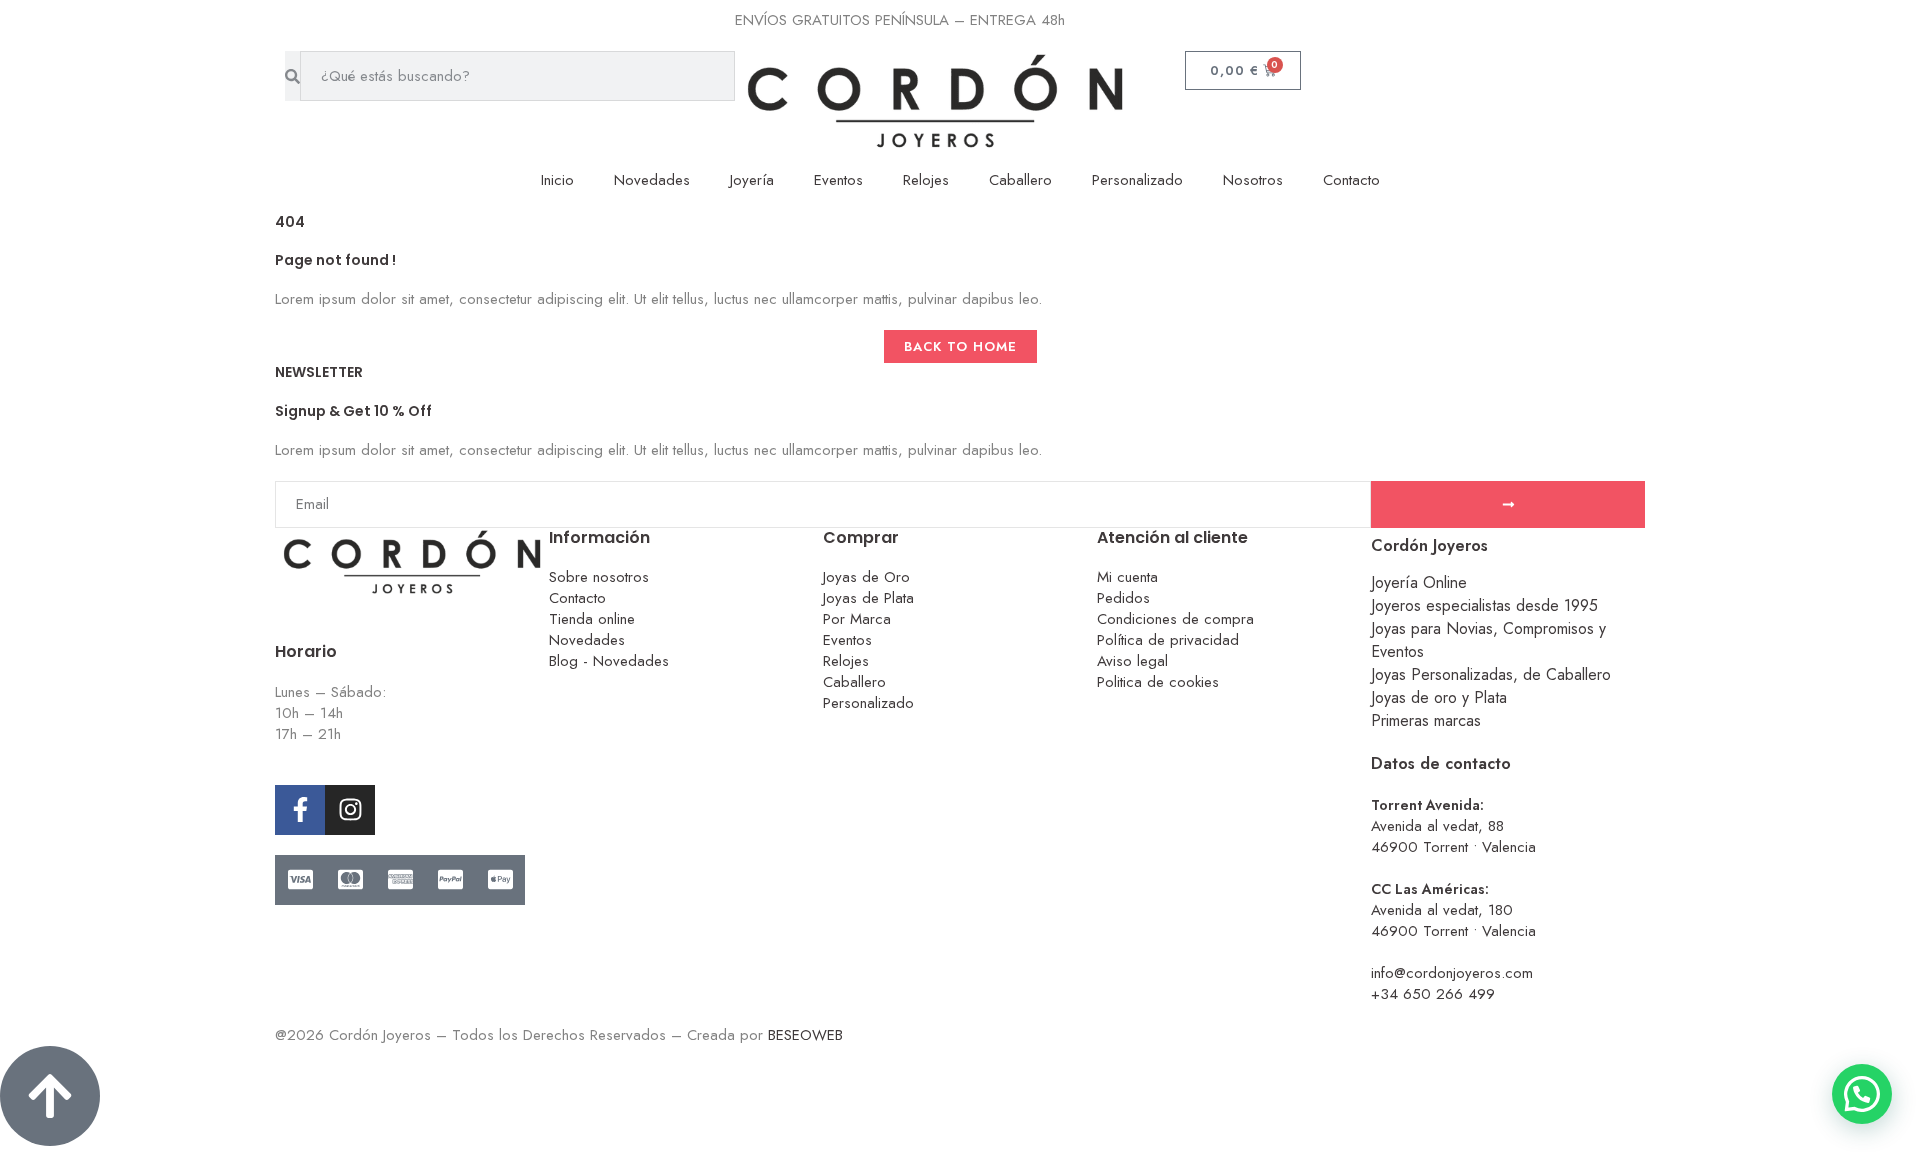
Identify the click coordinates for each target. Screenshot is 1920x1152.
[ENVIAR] (1508, 504)
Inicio (557, 180)
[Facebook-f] (300, 810)
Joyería (752, 180)
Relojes (926, 180)
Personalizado (1137, 180)
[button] (1862, 1094)
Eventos (838, 180)
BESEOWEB (805, 1035)
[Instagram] (350, 810)
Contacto (1351, 180)
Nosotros (1253, 180)
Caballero (1020, 180)
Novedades (652, 180)
